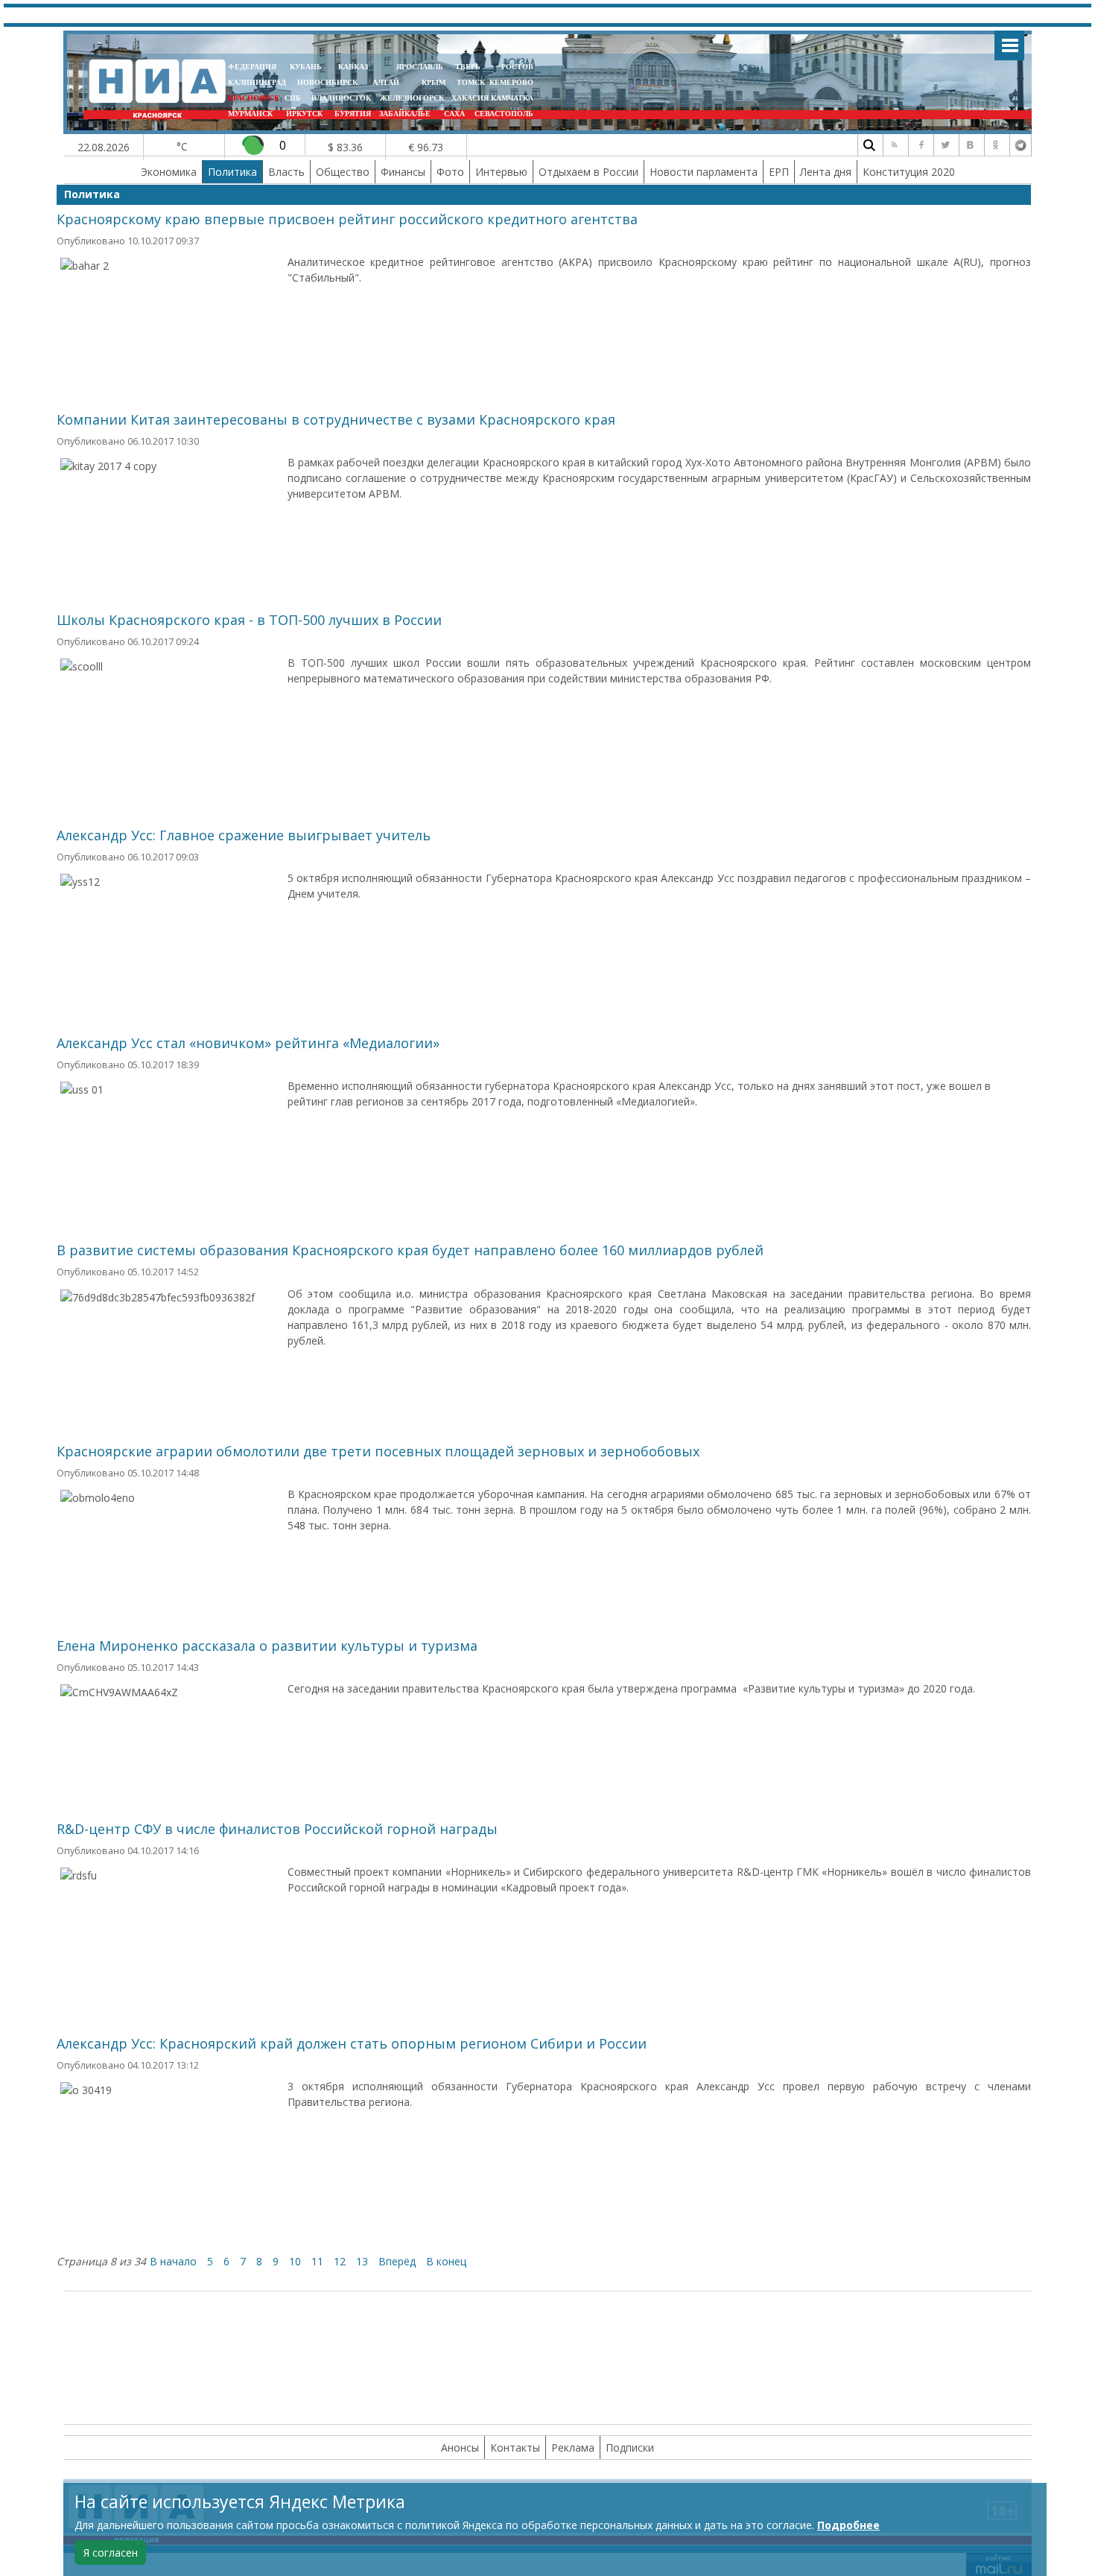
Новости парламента (704, 172)
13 (362, 2261)
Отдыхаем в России (588, 172)
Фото (450, 172)
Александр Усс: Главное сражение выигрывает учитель (244, 835)
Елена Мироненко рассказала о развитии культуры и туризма (267, 1646)
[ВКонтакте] (970, 145)
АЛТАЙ (386, 82)
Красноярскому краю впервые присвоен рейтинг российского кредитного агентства (347, 219)
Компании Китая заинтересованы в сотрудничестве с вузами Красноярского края (336, 419)
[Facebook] (919, 145)
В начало (173, 2261)
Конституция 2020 (909, 172)
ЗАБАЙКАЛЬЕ (406, 114)
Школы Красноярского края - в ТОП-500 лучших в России (249, 620)
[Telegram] (1021, 145)
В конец (446, 2261)
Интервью (501, 172)
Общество (343, 172)
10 (295, 2261)
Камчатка (511, 98)
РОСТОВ (517, 67)
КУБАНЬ (306, 67)
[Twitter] (945, 145)
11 (317, 2261)
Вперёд (397, 2261)
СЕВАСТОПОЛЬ (504, 114)
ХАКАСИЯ (469, 98)
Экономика (169, 172)
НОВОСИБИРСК (327, 82)
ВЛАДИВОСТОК (341, 98)
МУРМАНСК (250, 114)
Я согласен (111, 2553)
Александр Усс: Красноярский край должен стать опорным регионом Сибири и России (352, 2043)
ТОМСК (473, 82)
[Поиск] (869, 145)
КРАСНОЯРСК (254, 98)
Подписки (630, 2447)
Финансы (403, 172)
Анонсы (460, 2447)
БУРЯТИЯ (353, 114)
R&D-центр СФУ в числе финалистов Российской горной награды (277, 1829)
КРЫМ (434, 82)
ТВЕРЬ (468, 67)
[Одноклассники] (995, 145)
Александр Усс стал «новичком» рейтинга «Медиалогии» (248, 1043)
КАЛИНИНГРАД (257, 82)
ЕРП (779, 172)
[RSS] (894, 145)
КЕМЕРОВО (511, 82)
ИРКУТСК (304, 114)
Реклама (573, 2447)
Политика (232, 172)
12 (340, 2261)
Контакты (515, 2447)
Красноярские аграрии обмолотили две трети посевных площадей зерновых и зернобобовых (378, 1451)
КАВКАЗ (353, 67)
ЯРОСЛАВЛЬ (420, 67)
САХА (454, 114)
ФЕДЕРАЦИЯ (252, 67)
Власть (286, 172)
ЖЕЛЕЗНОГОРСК (412, 98)
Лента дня (826, 172)
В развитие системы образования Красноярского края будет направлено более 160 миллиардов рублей (410, 1250)
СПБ (293, 98)
